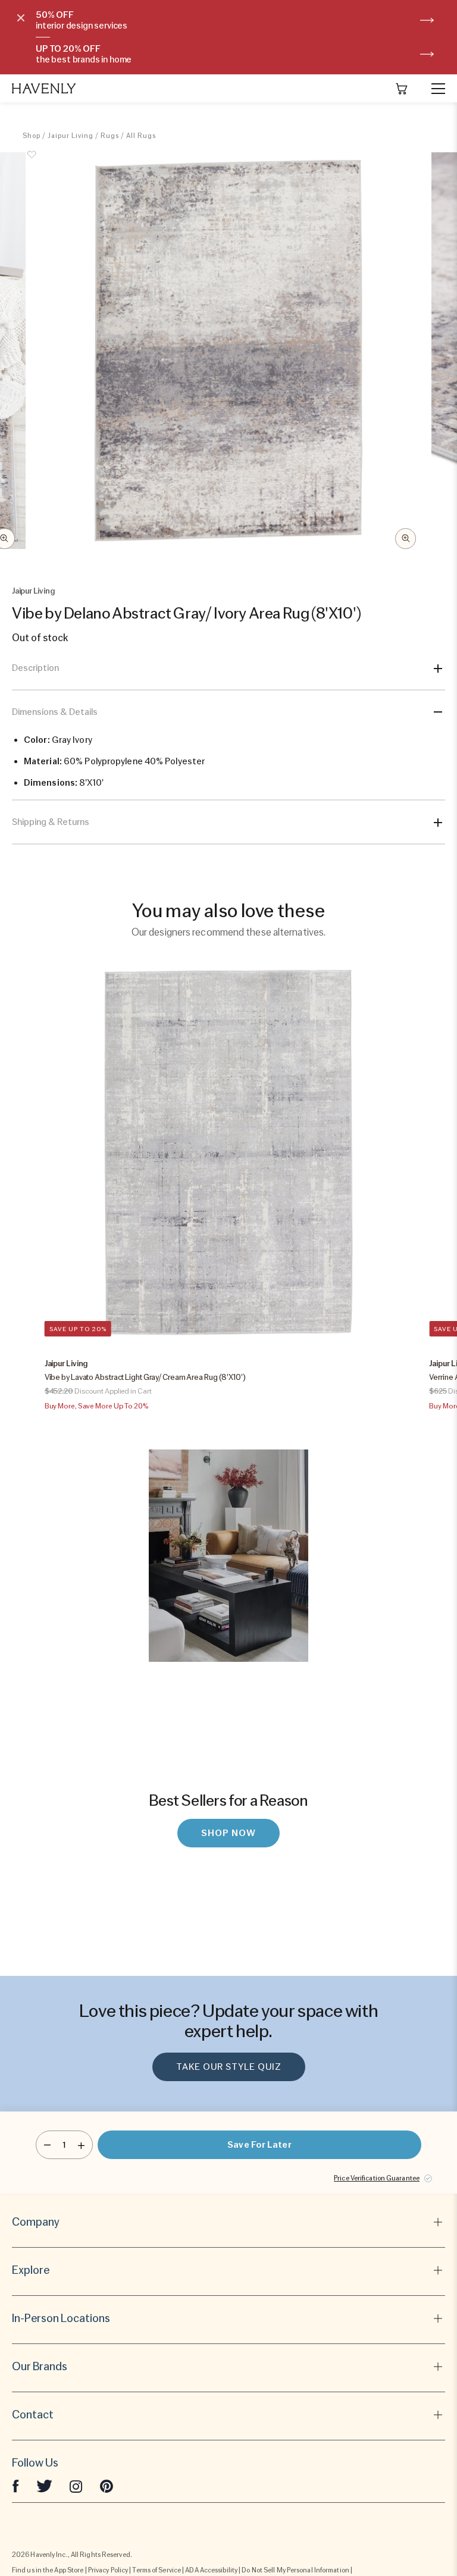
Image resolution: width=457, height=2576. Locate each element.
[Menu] (433, 89)
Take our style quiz (229, 2067)
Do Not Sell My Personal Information (295, 2570)
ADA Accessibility (211, 2570)
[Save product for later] (32, 161)
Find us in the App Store (48, 2570)
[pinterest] (107, 2486)
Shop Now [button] (228, 1833)
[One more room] (81, 2145)
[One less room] (47, 2145)
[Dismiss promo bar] (21, 18)
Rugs (110, 136)
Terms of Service (156, 2570)
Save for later (259, 2145)
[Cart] (402, 89)
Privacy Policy (108, 2570)
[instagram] (76, 2486)
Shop (32, 136)
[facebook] (15, 2486)
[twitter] (44, 2486)
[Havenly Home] (44, 88)
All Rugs (141, 136)
